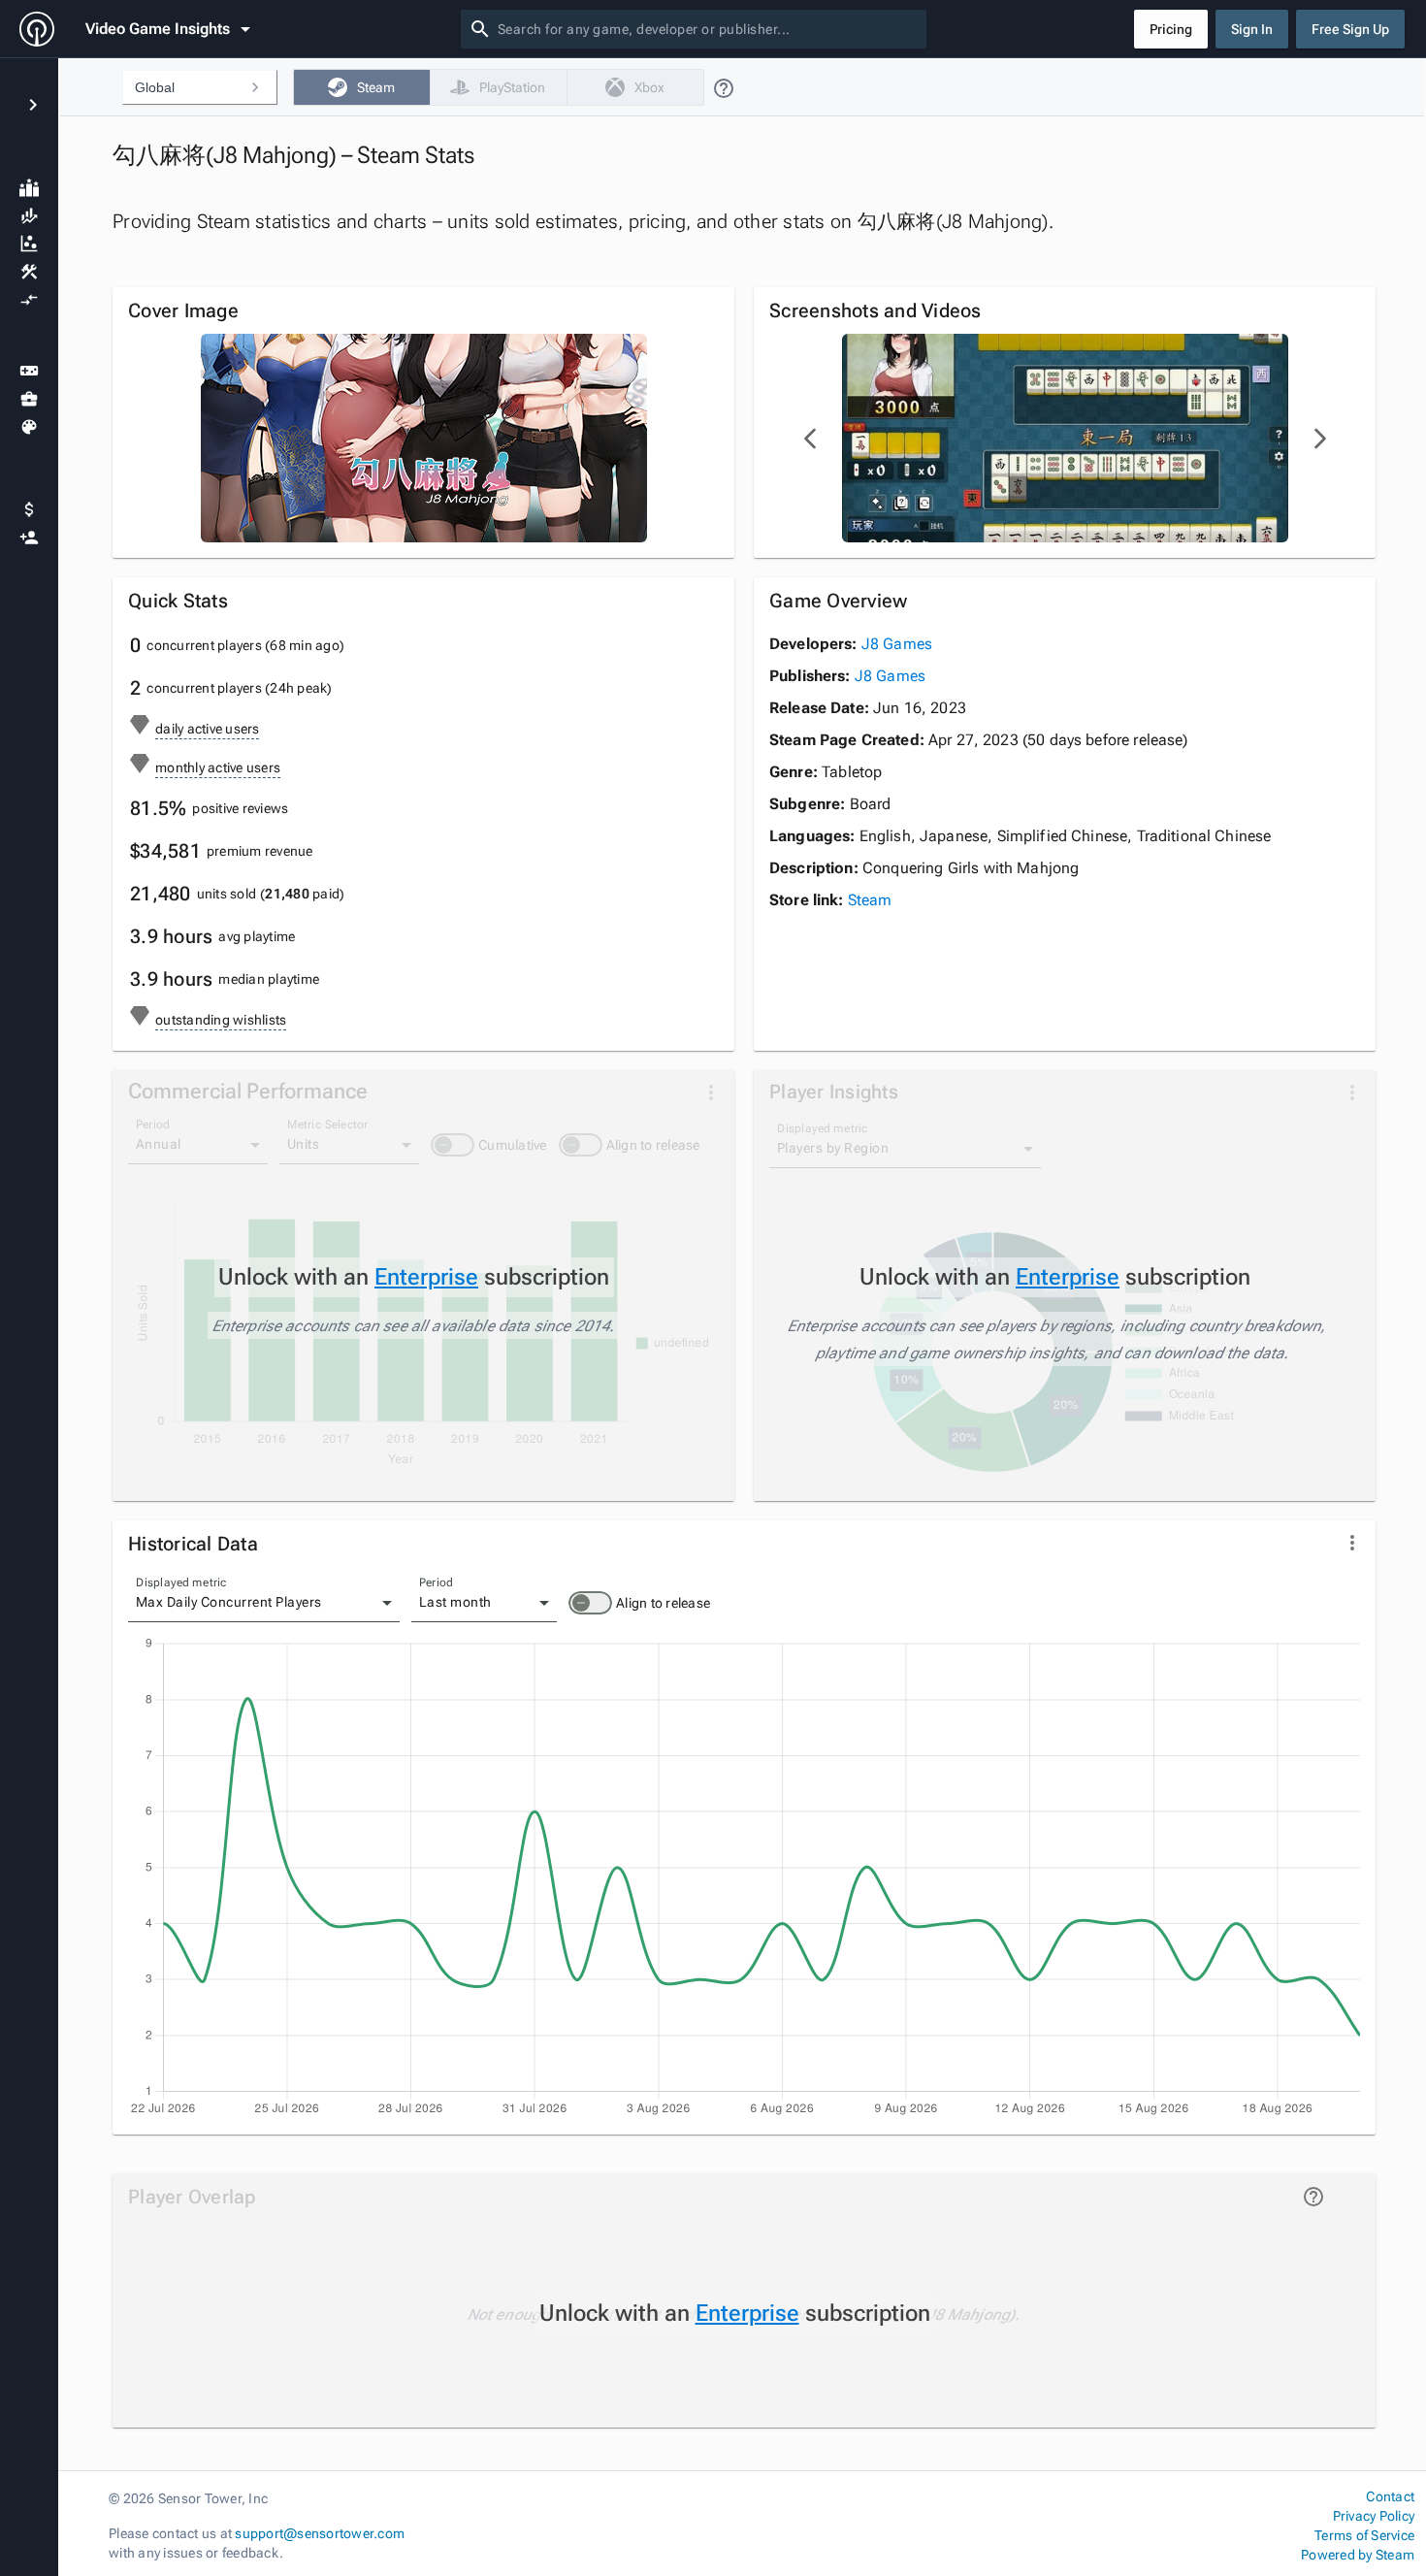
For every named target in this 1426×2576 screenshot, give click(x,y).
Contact (1390, 2496)
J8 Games (897, 644)
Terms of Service (1364, 2535)
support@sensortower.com (320, 2533)
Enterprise (426, 1277)
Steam (870, 900)
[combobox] (708, 29)
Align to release (663, 1603)
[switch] (590, 1603)
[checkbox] (361, 87)
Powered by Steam (1358, 2555)
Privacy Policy (1374, 2516)
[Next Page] (1319, 439)
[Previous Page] (811, 439)
